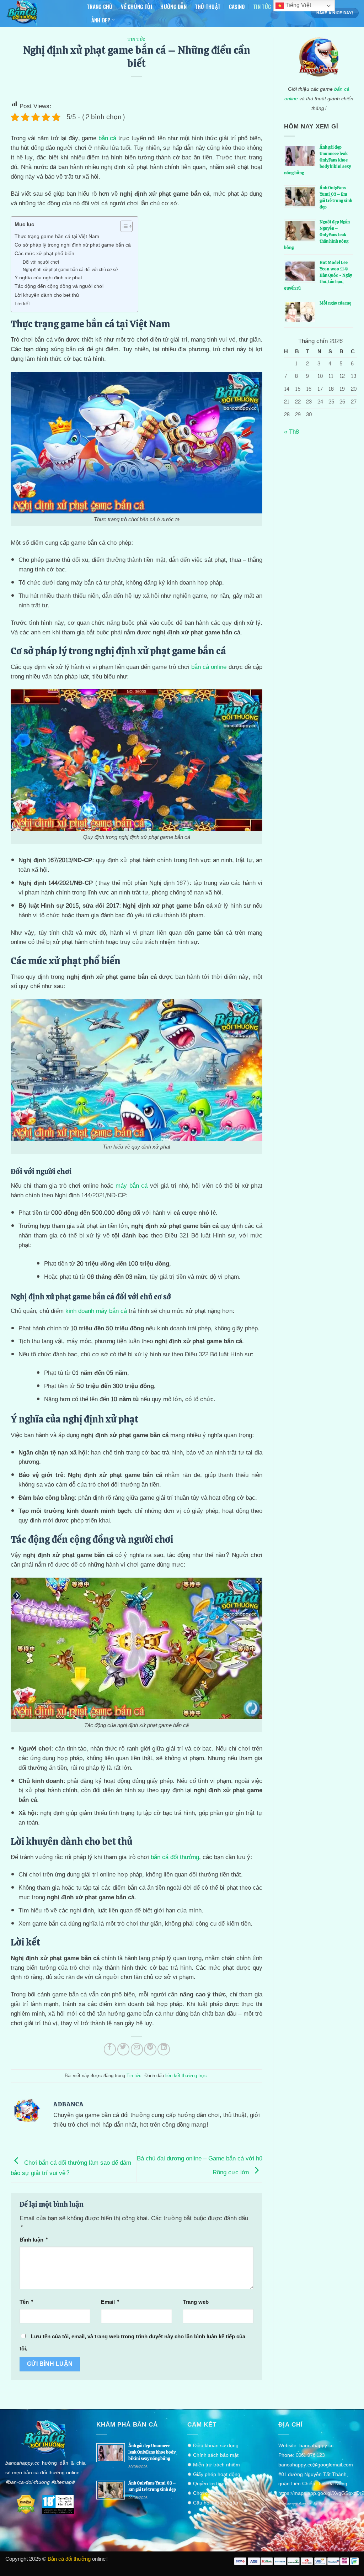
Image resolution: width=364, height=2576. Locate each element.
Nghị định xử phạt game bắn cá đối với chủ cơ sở (70, 270)
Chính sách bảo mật (216, 2455)
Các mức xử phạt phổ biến (44, 254)
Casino (237, 6)
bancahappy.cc (316, 2446)
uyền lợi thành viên (218, 2484)
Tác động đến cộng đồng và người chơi (59, 286)
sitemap (63, 2482)
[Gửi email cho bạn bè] (137, 2049)
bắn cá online (209, 667)
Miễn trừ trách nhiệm (216, 2465)
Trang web (196, 2302)
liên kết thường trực (186, 2076)
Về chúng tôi (136, 6)
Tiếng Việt (298, 5)
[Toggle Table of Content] (123, 226)
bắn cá (108, 138)
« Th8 (291, 432)
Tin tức (262, 6)
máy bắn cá (132, 1186)
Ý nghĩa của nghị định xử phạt (48, 278)
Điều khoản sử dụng (216, 2446)
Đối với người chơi (41, 263)
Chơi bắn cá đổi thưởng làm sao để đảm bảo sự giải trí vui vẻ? (71, 2168)
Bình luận (34, 2240)
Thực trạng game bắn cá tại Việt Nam (57, 237)
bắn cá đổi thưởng (175, 1857)
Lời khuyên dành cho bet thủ (47, 295)
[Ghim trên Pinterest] (150, 2049)
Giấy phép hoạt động (217, 2474)
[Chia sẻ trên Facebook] (110, 2049)
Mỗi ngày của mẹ (335, 303)
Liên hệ (214, 2512)
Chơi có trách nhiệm (216, 2493)
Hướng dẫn (173, 6)
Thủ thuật (208, 6)
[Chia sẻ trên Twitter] (124, 2049)
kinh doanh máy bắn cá (96, 1311)
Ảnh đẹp (101, 20)
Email (110, 2302)
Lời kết (22, 304)
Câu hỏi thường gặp (216, 2503)
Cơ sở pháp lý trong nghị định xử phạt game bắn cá (73, 245)
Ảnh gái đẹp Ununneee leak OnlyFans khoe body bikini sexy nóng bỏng (152, 2452)
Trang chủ (100, 6)
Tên (27, 2302)
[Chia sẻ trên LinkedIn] (164, 2049)
